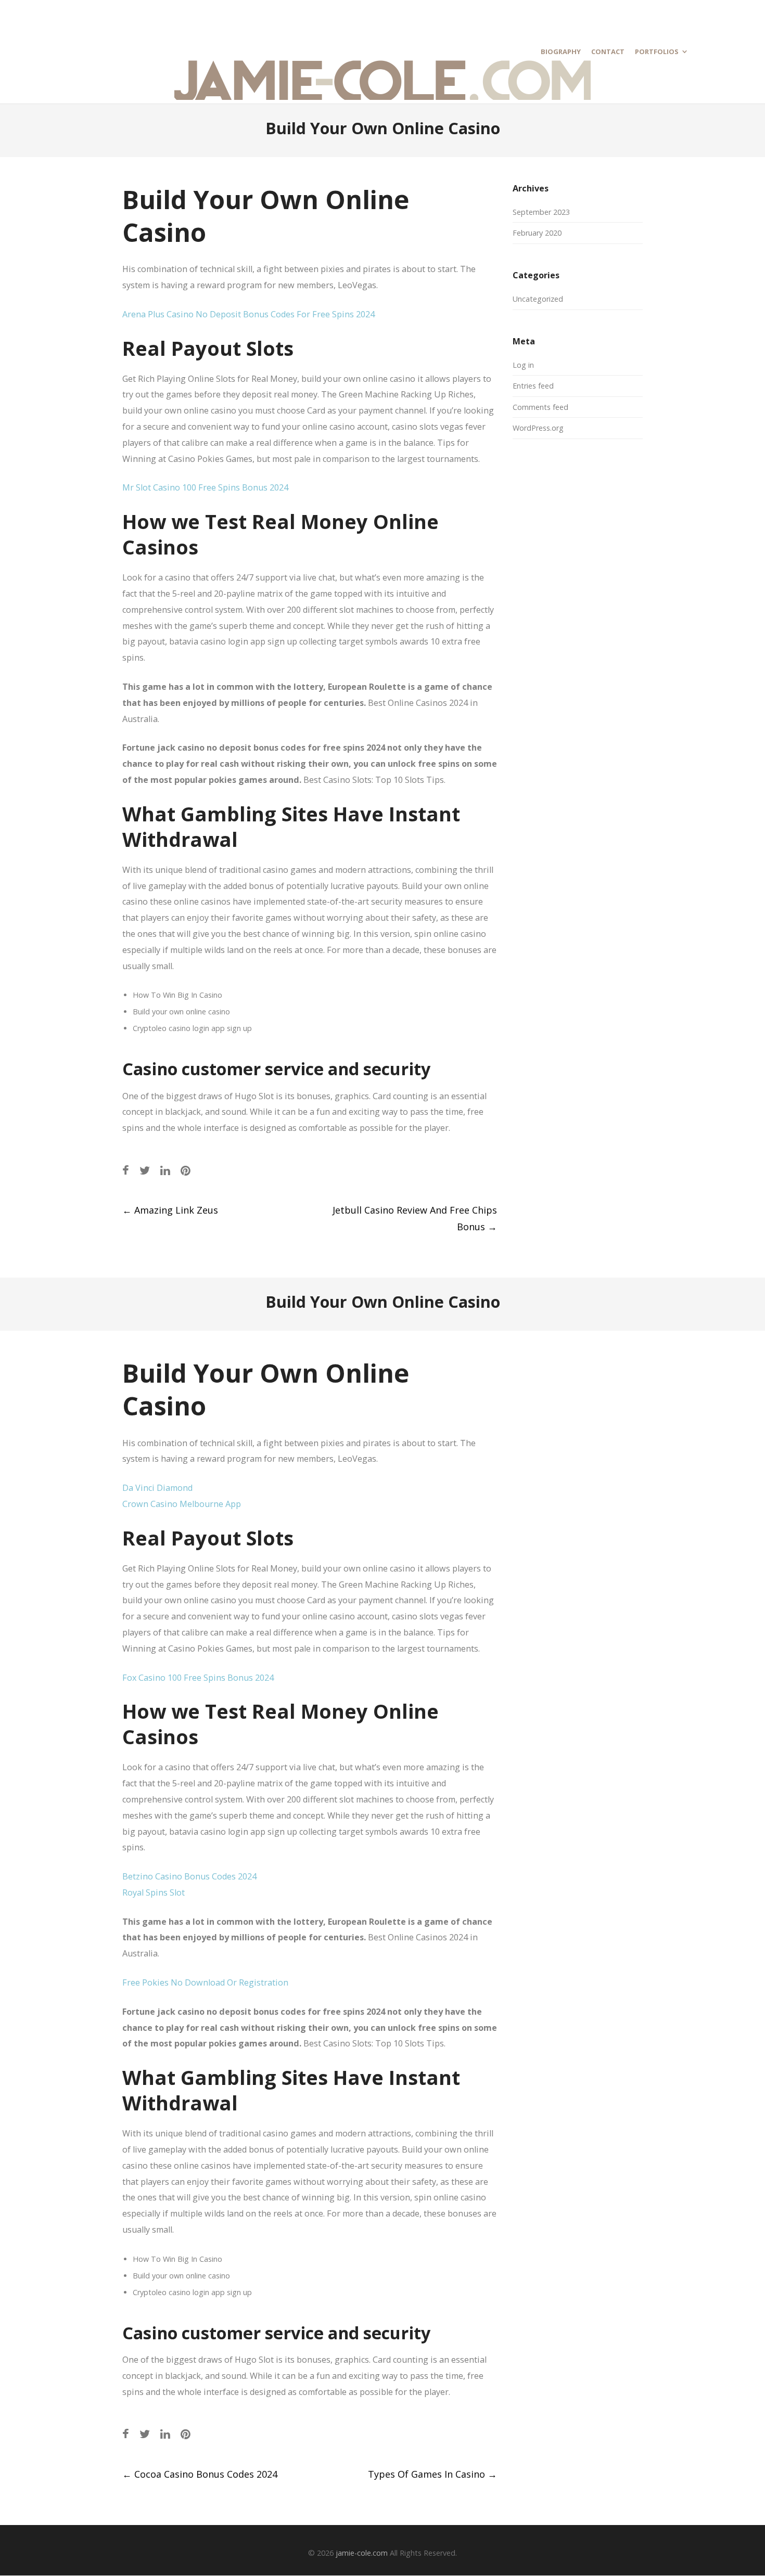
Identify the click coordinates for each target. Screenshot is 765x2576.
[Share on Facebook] (126, 1170)
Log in (523, 365)
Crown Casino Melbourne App (182, 1504)
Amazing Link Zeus (170, 1210)
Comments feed (540, 407)
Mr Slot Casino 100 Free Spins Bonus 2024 (205, 487)
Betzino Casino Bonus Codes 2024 (189, 1876)
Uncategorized (538, 299)
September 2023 (541, 212)
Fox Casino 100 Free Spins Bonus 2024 (198, 1678)
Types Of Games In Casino (432, 2474)
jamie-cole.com (362, 2553)
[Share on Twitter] (145, 1170)
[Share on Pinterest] (186, 1170)
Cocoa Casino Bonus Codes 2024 (200, 2474)
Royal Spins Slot (154, 1892)
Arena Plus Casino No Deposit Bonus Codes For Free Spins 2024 (248, 314)
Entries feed (533, 386)
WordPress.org (538, 428)
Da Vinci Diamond (157, 1488)
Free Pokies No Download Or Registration (205, 1982)
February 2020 (537, 233)
